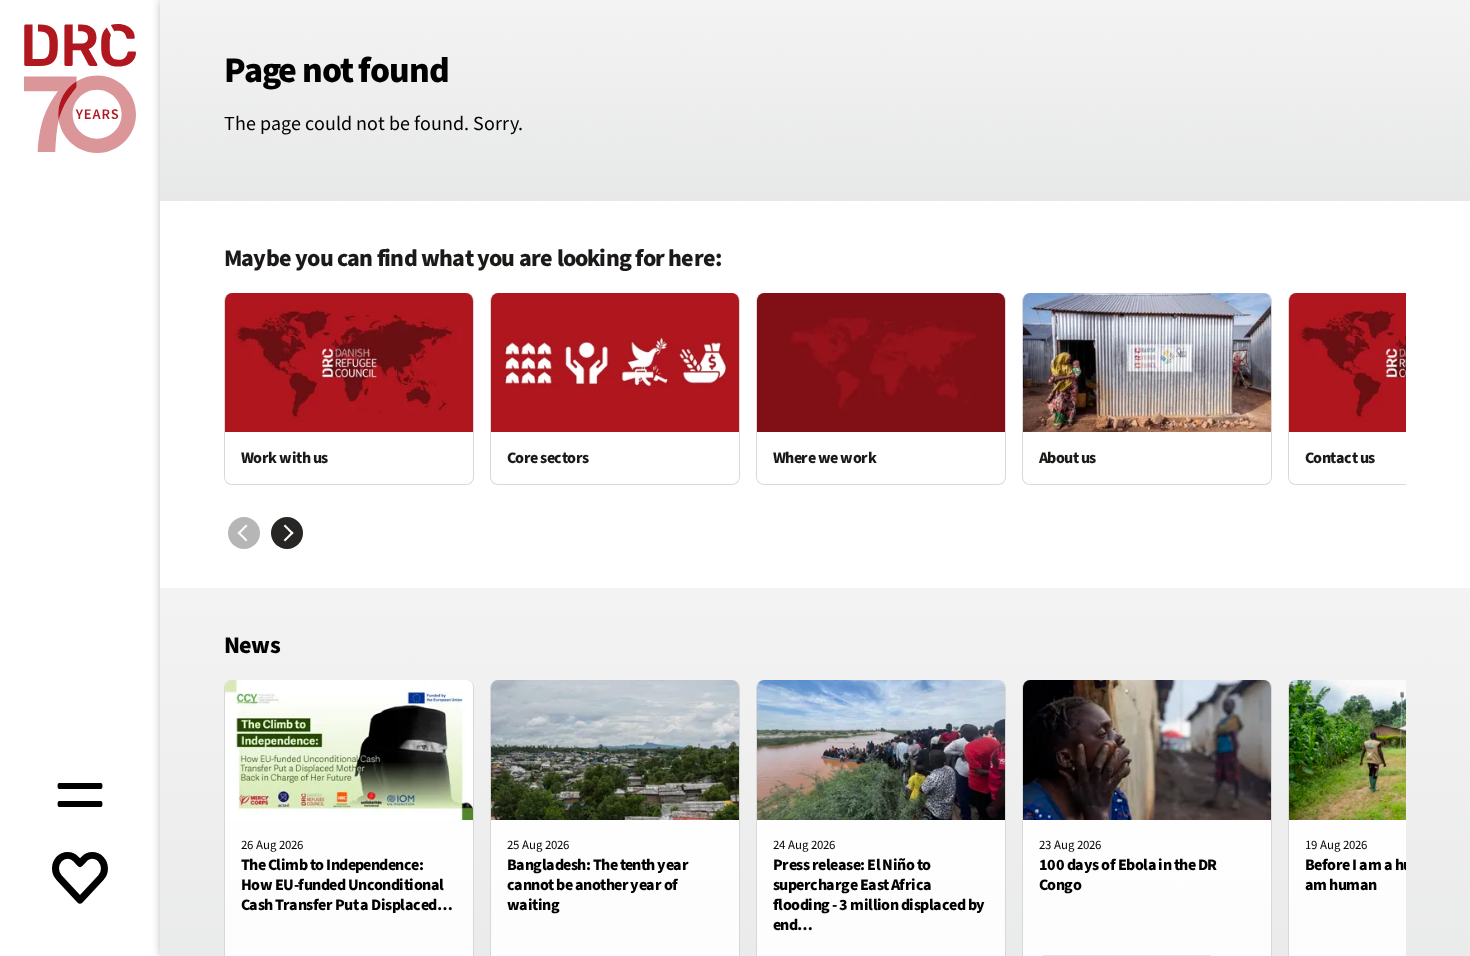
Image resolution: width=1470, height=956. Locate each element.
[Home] (80, 88)
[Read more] (349, 389)
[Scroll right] (287, 533)
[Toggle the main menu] (80, 792)
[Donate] (80, 880)
